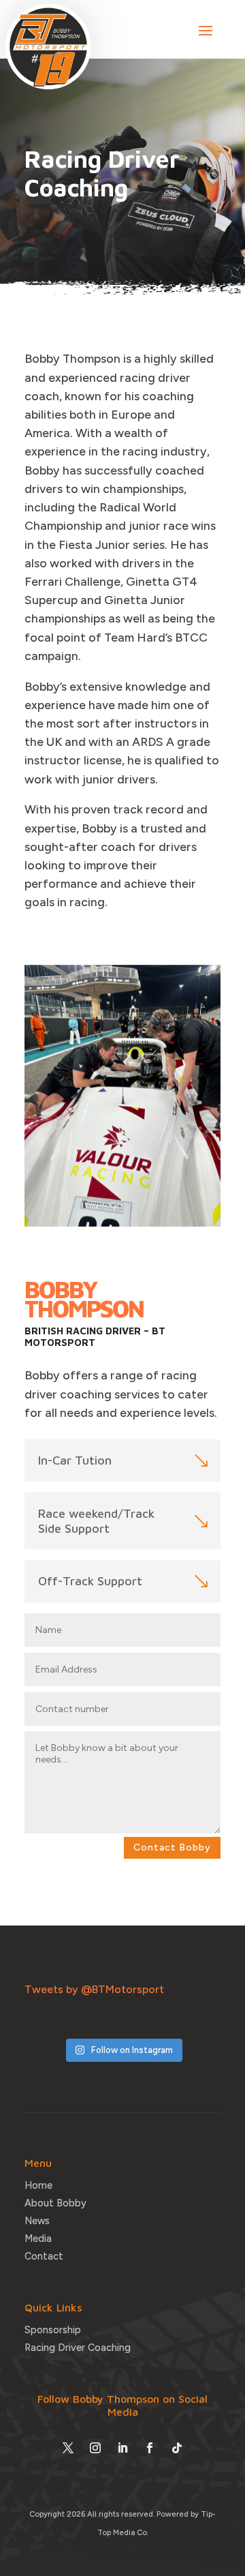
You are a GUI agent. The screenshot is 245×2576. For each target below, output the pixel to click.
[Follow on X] (68, 2448)
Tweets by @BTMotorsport (94, 1989)
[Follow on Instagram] (95, 2448)
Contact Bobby (172, 1847)
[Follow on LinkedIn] (122, 2448)
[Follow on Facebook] (150, 2448)
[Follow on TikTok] (177, 2448)
